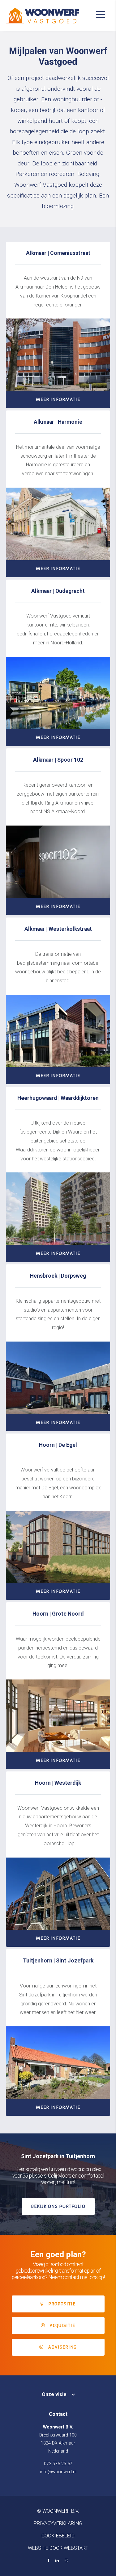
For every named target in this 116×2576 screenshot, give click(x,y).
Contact (58, 2414)
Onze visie (54, 2394)
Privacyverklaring (58, 2523)
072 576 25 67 (58, 2464)
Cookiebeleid (58, 2536)
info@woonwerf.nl (58, 2472)
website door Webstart (58, 2548)
